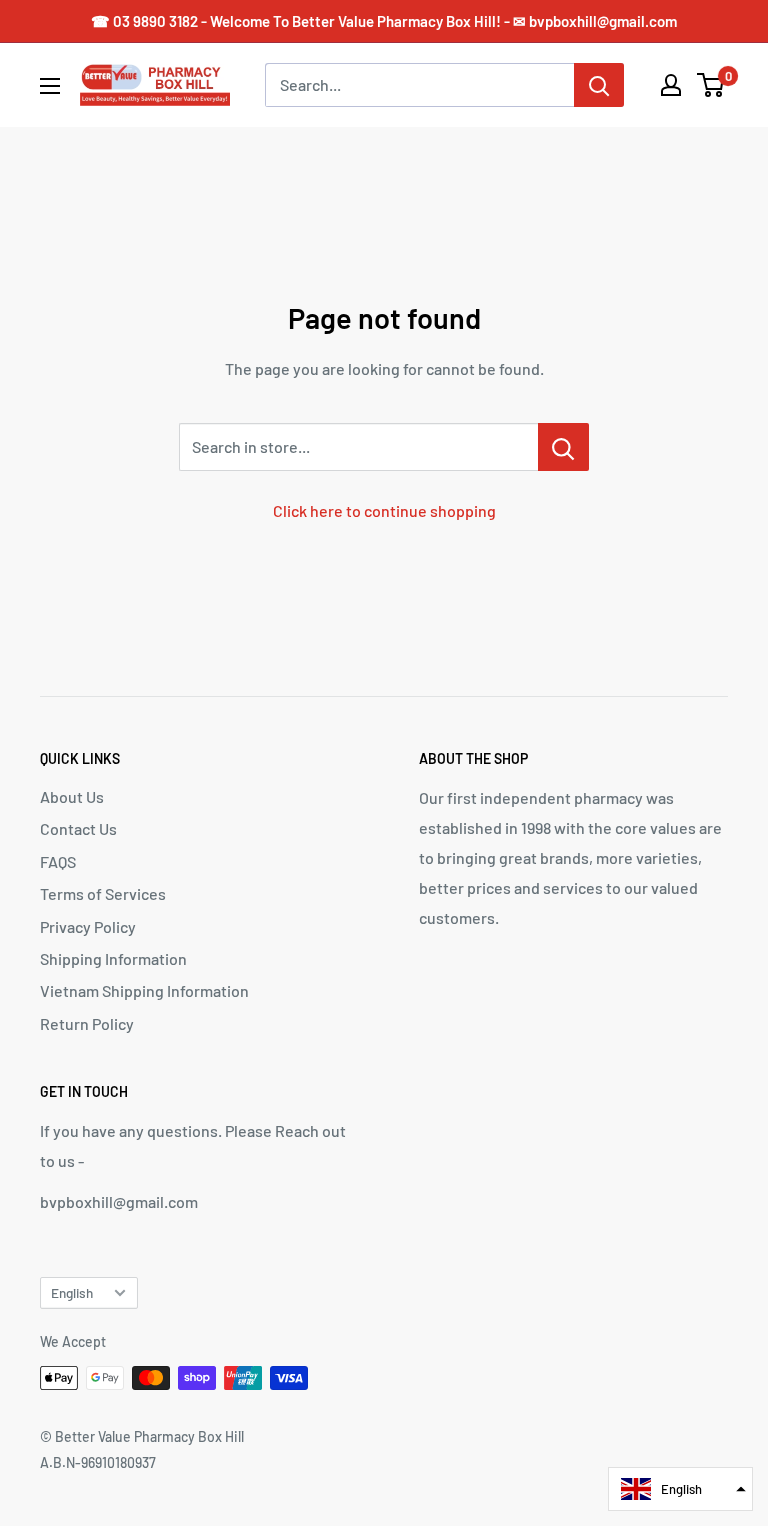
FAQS (58, 861)
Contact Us (78, 828)
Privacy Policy (88, 926)
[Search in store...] (563, 447)
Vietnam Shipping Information (144, 990)
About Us (72, 796)
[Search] (599, 85)
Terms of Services (103, 893)
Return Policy (87, 1023)
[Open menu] (50, 86)
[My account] (671, 85)
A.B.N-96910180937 (98, 1462)
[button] (680, 1489)
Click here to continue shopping (384, 510)
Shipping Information (113, 958)
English (72, 1292)
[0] (711, 85)
